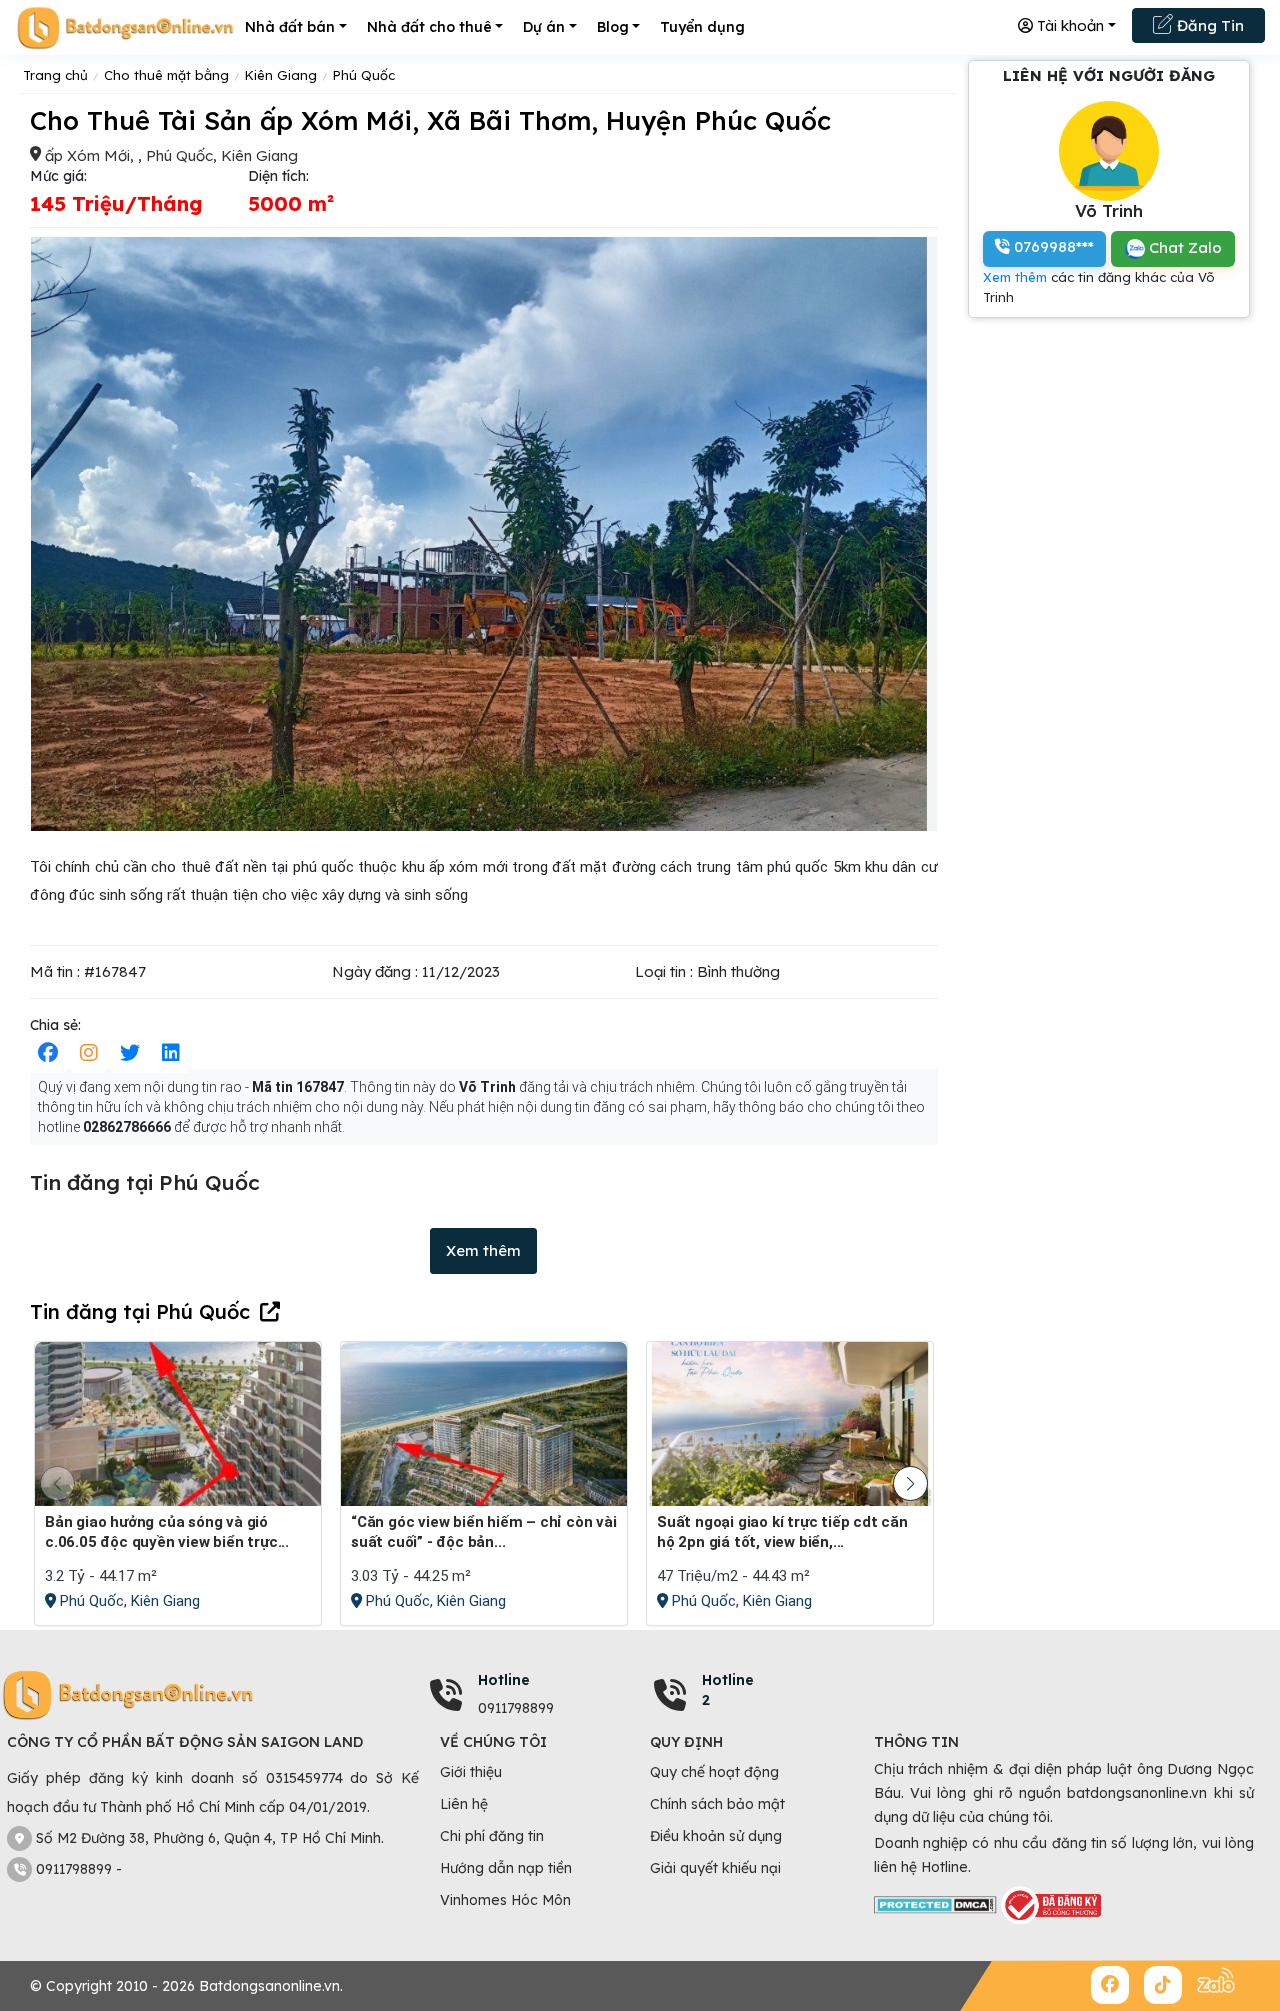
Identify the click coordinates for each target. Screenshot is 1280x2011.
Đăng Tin (1208, 25)
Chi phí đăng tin (492, 1836)
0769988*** (1052, 246)
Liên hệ (464, 1804)
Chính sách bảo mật (717, 1804)
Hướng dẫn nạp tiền (506, 1868)
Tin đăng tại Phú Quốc (140, 1311)
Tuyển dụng (702, 27)
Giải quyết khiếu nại (715, 1868)
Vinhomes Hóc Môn (505, 1900)
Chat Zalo (1183, 247)
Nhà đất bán (290, 27)
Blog (613, 27)
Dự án (544, 27)
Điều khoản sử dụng (716, 1836)
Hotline (504, 1680)
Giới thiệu (471, 1772)
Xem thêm (483, 1250)
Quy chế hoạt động (714, 1772)
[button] (910, 1483)
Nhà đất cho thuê (429, 27)
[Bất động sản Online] (125, 27)
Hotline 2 (728, 1690)
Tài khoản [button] (1068, 25)
